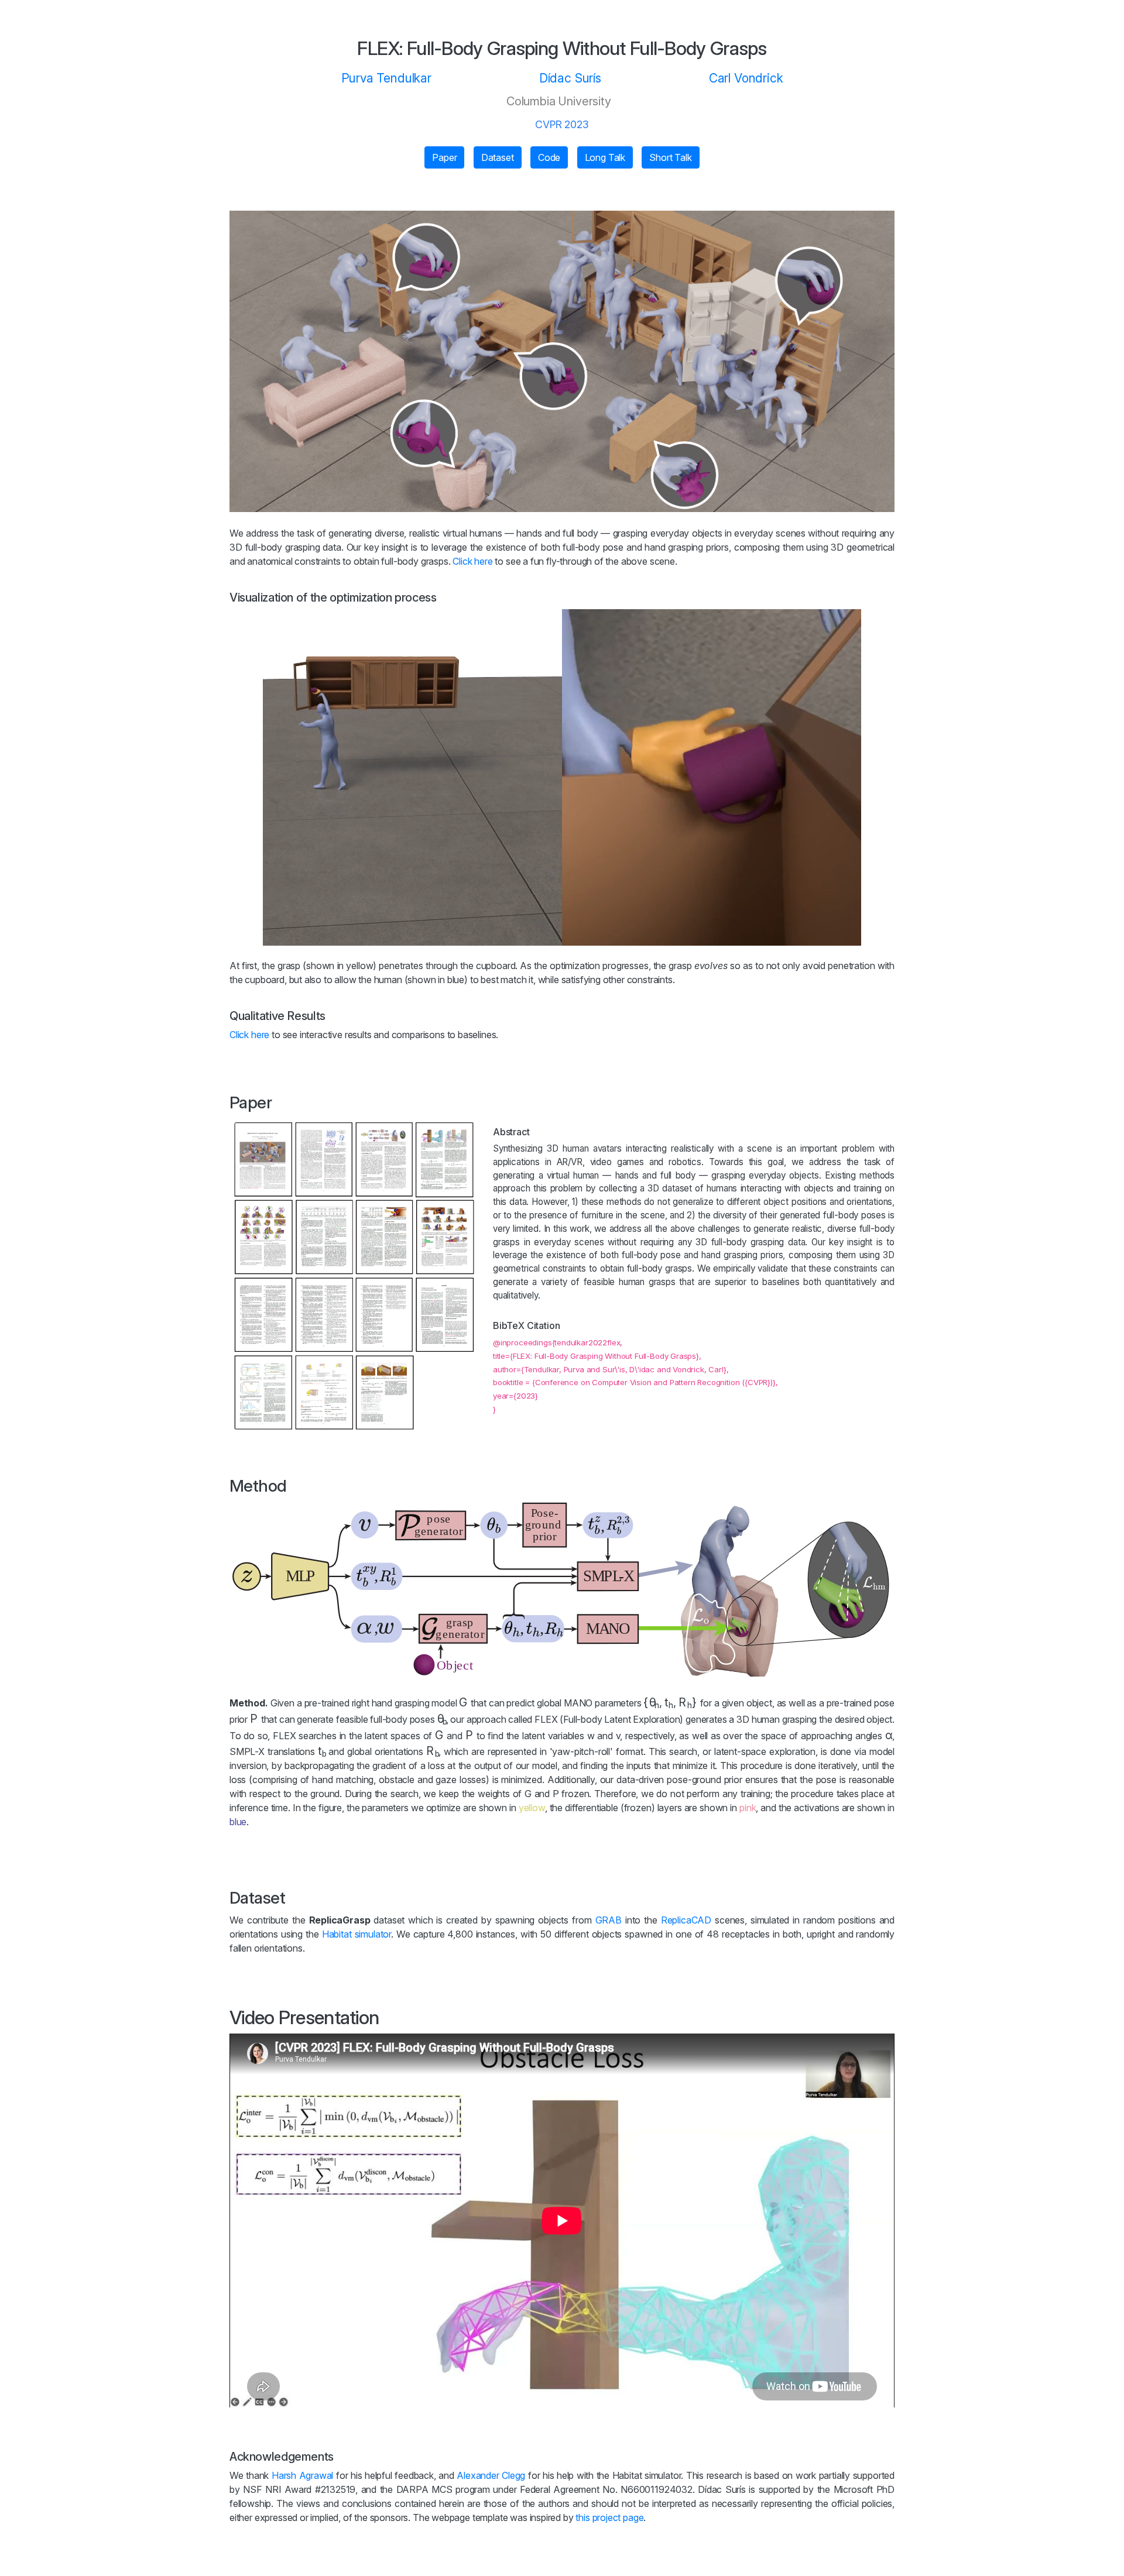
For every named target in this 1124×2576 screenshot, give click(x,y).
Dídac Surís (570, 78)
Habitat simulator (357, 1934)
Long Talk (605, 157)
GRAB (609, 1920)
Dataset (498, 157)
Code (549, 157)
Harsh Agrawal (302, 2475)
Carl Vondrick (746, 78)
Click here (472, 561)
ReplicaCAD (686, 1920)
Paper (444, 157)
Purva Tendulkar (386, 78)
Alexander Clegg (491, 2475)
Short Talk (670, 157)
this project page (609, 2517)
